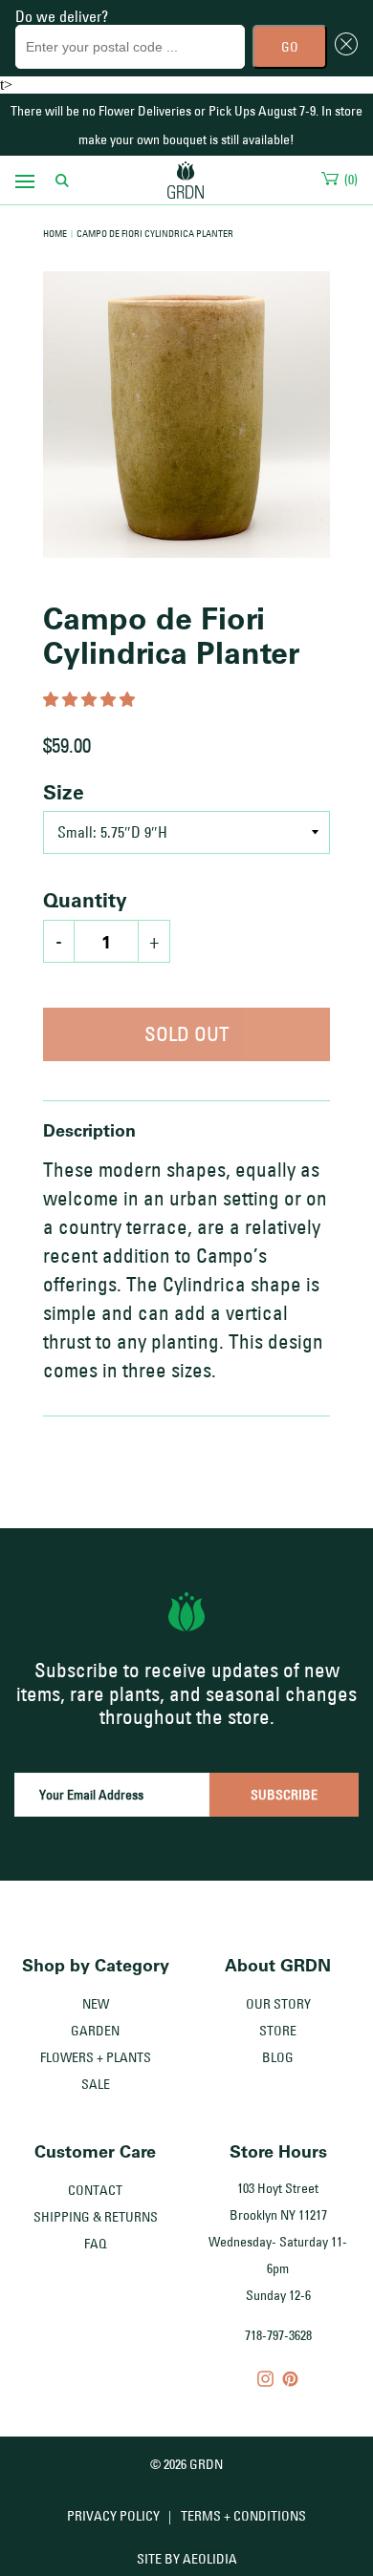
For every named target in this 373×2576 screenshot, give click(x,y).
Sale (96, 2084)
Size (64, 792)
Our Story (278, 2004)
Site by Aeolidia (187, 2559)
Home (55, 233)
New (96, 2004)
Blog (278, 2057)
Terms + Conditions (243, 2516)
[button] (91, 700)
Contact (95, 2190)
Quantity (85, 900)
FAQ (96, 2244)
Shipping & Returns (96, 2217)
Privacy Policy (113, 2516)
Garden (95, 2031)
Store (278, 2031)
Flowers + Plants (96, 2057)
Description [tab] (89, 1130)
